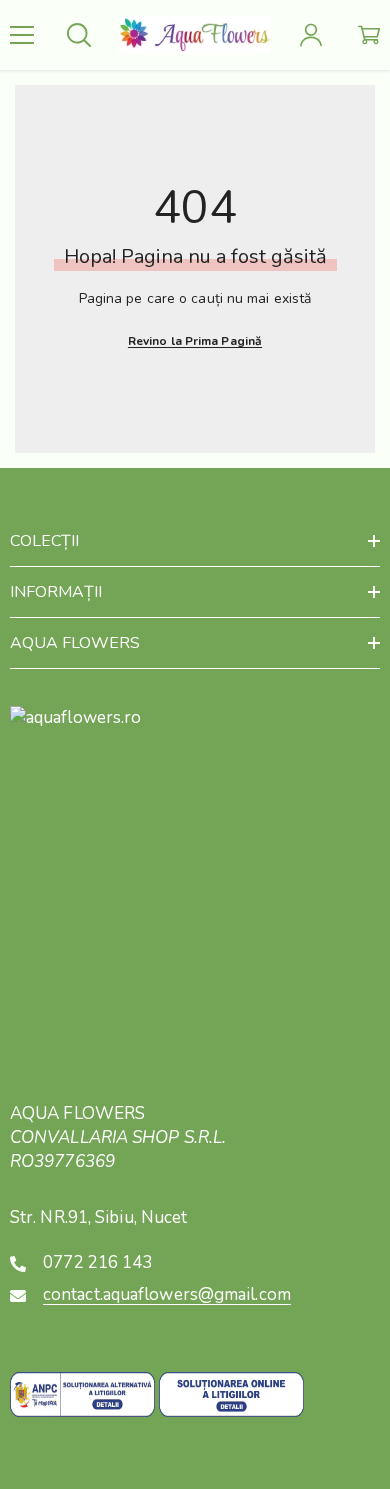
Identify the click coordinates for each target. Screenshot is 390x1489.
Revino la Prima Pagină (195, 341)
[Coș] (369, 35)
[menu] (22, 35)
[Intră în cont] (311, 35)
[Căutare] (79, 35)
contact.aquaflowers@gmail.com (167, 1294)
